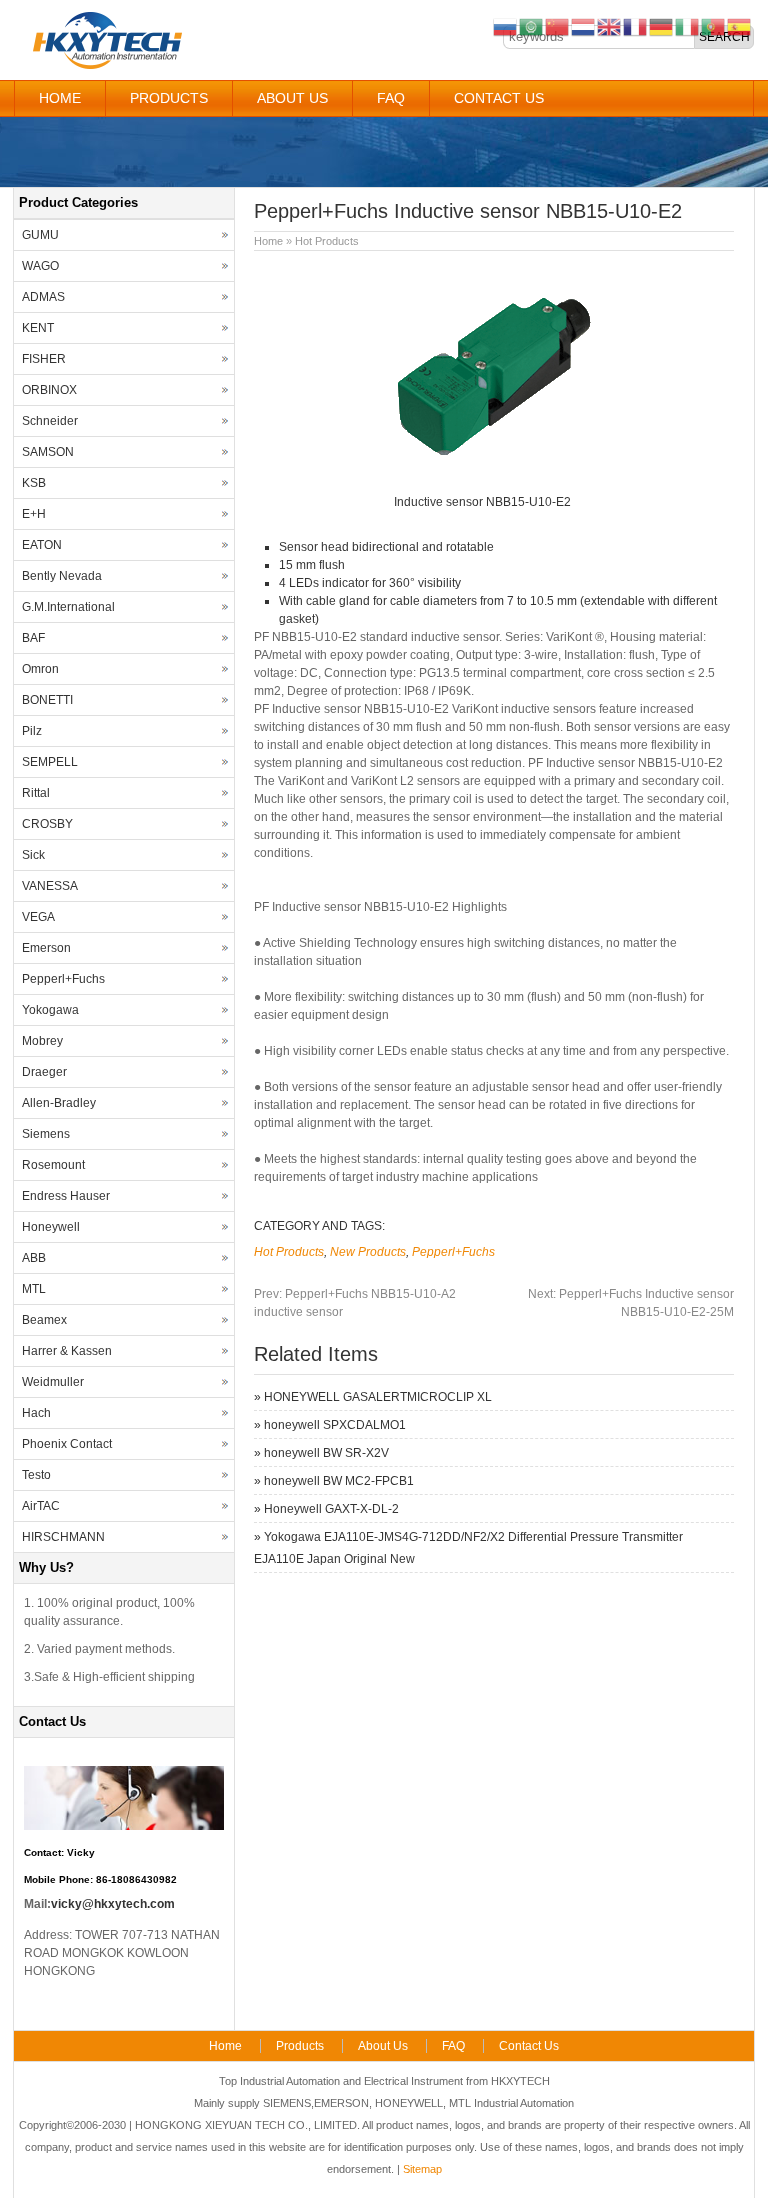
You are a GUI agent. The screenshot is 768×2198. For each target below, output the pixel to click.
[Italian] (688, 26)
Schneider (50, 421)
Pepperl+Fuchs (453, 1252)
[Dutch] (584, 26)
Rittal (36, 793)
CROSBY (47, 824)
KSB (34, 483)
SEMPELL (50, 762)
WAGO (40, 266)
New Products (368, 1252)
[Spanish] (740, 26)
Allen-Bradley (59, 1103)
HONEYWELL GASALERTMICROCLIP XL (378, 1397)
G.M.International (68, 607)
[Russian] (506, 26)
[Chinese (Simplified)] (558, 26)
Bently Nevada (62, 576)
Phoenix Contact (67, 1444)
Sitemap (422, 2169)
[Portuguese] (714, 26)
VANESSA (50, 886)
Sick (33, 855)
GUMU (40, 235)
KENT (38, 328)
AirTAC (41, 1506)
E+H (34, 514)
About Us (292, 98)
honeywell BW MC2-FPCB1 (339, 1481)
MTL (34, 1289)
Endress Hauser (66, 1196)
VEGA (38, 917)
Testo (36, 1475)
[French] (636, 26)
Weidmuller (53, 1382)
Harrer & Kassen (67, 1351)
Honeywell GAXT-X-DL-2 (331, 1509)
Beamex (44, 1320)
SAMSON (48, 452)
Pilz (32, 731)
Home (60, 98)
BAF (33, 638)
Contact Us (499, 98)
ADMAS (43, 297)
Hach (36, 1413)
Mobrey (42, 1041)
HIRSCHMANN (63, 1537)
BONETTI (47, 700)
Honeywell (51, 1227)
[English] (610, 26)
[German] (662, 26)
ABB (34, 1258)
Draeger (44, 1072)
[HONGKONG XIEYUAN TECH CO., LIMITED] (106, 66)
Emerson (46, 948)
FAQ (391, 98)
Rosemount (53, 1165)
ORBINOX (49, 390)
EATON (42, 545)
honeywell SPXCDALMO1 (335, 1425)
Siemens (46, 1134)
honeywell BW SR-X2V (326, 1453)
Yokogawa (50, 1010)
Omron (40, 669)
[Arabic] (532, 26)
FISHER (44, 359)
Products (169, 98)
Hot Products (327, 241)
